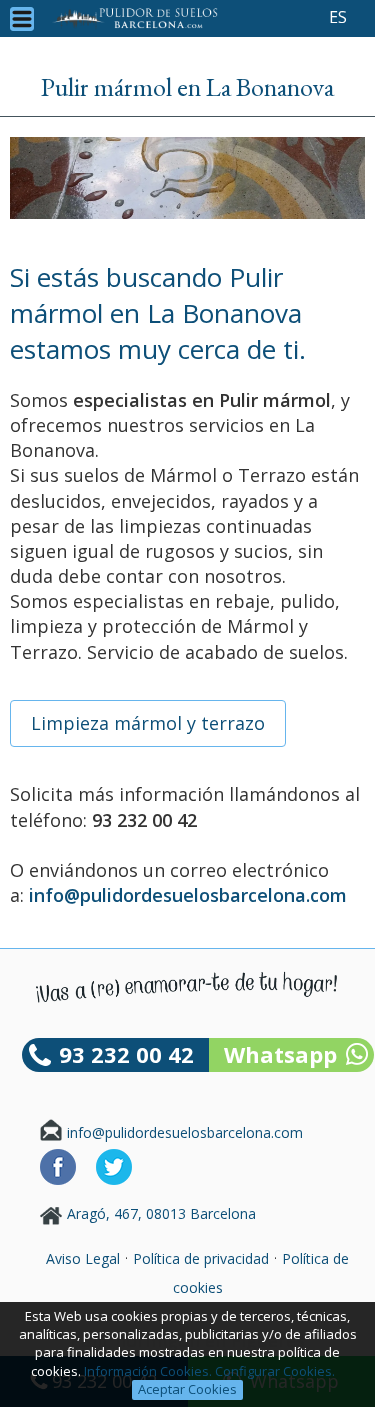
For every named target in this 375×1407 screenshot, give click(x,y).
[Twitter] (114, 1179)
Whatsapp (280, 1054)
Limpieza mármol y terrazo (148, 723)
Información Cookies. (148, 1371)
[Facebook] (58, 1179)
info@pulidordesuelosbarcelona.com (185, 1132)
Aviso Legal (83, 1258)
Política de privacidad (201, 1258)
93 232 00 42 (126, 1054)
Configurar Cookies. (276, 1371)
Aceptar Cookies (187, 1389)
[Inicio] (135, 18)
